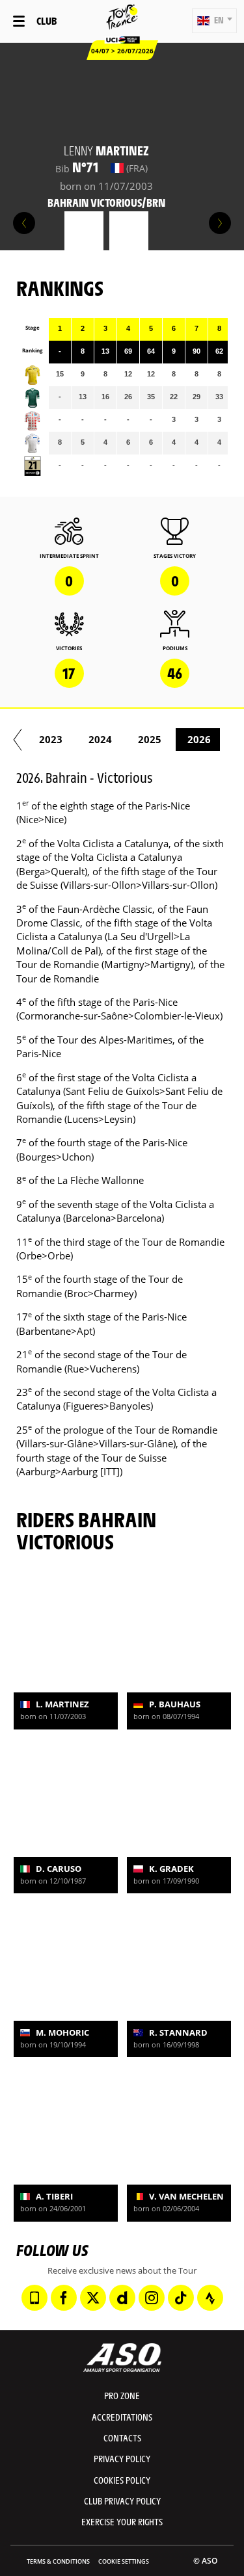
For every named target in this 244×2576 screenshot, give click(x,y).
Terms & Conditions (58, 2561)
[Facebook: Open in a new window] (64, 2298)
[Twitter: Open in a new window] (93, 2298)
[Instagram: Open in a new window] (152, 2298)
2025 (150, 739)
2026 (199, 739)
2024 (100, 739)
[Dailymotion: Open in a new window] (122, 2298)
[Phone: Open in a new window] (34, 2298)
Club (47, 20)
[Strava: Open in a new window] (210, 2298)
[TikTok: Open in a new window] (181, 2298)
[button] (214, 21)
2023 (51, 739)
